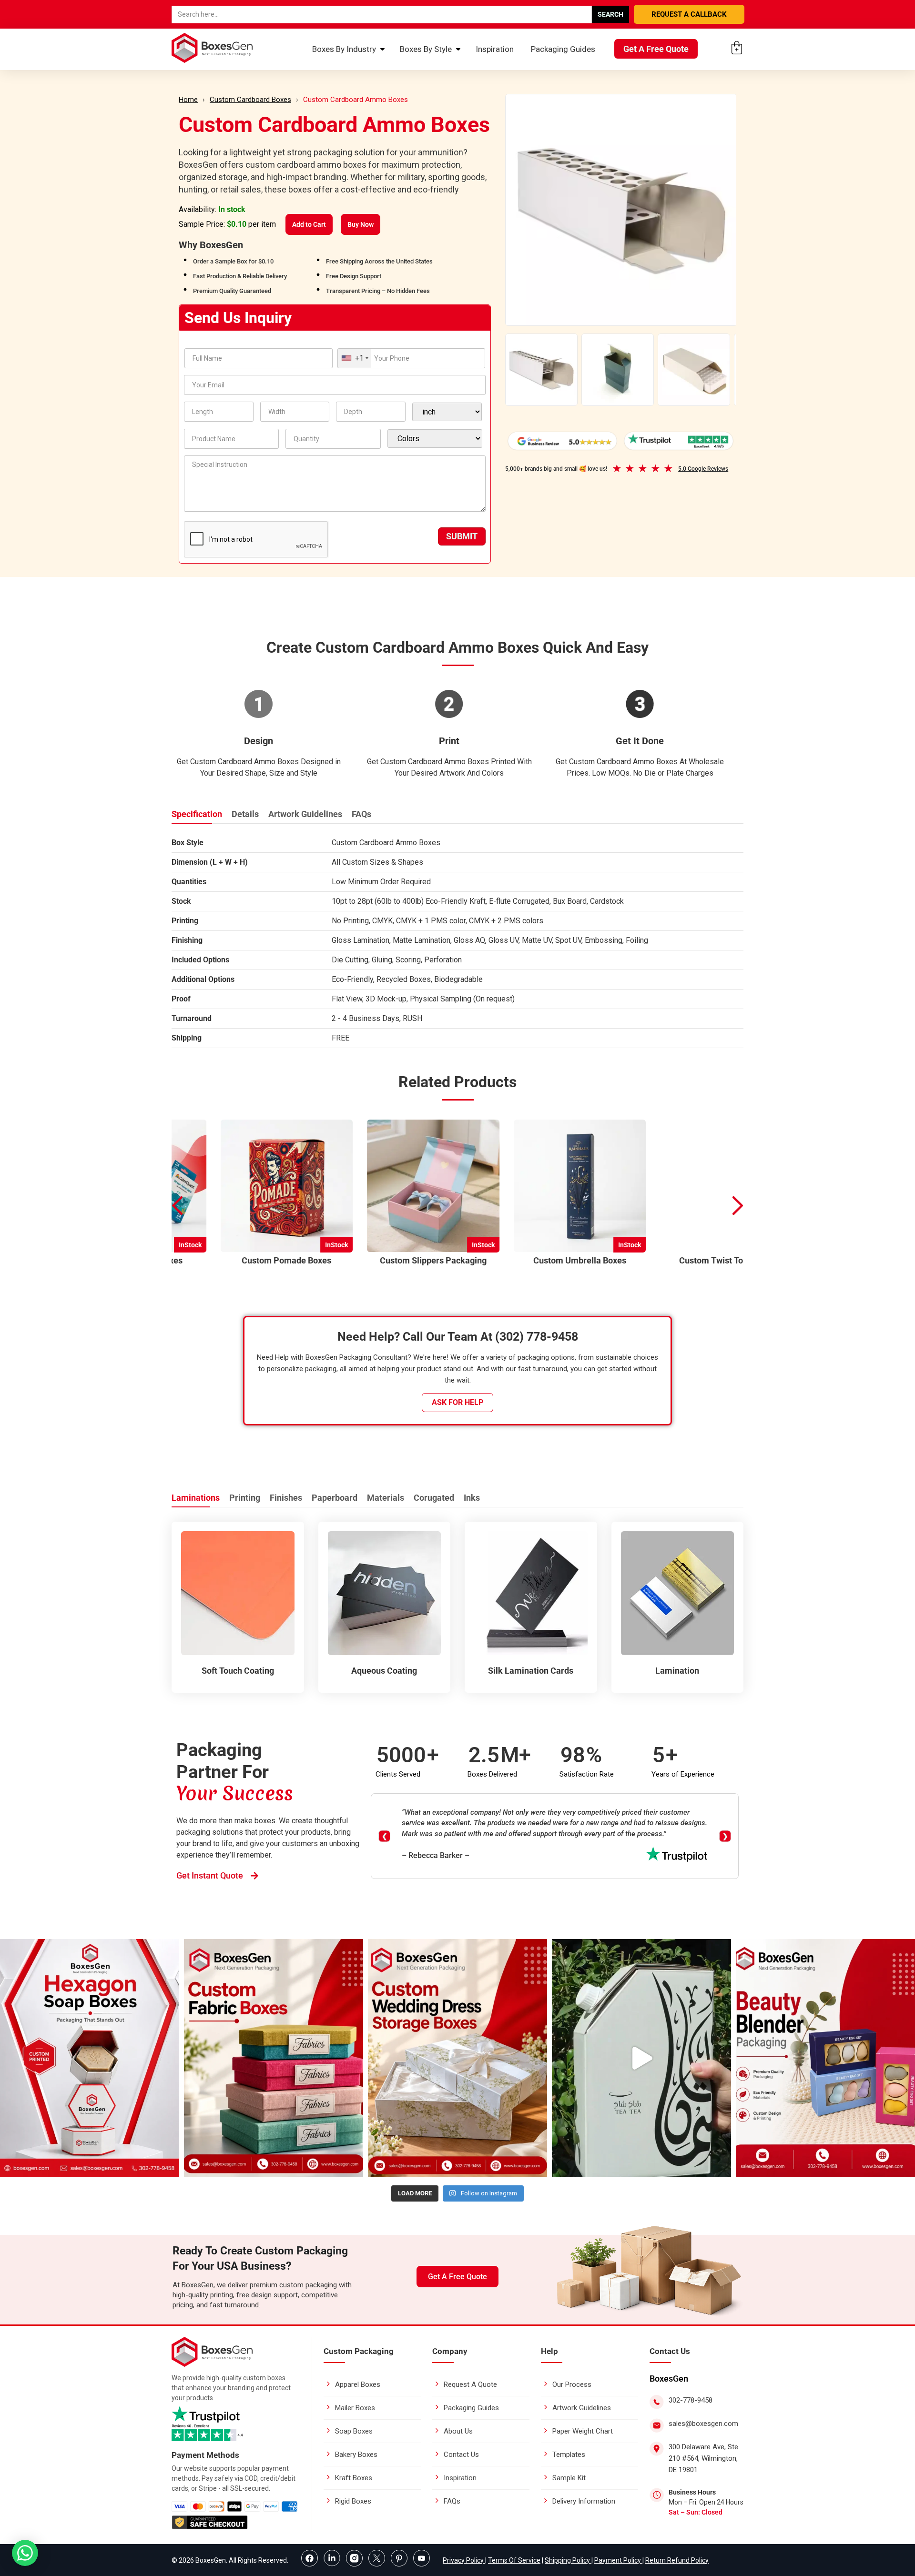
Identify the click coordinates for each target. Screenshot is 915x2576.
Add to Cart (309, 224)
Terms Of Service (514, 2560)
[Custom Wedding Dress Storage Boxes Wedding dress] (457, 2058)
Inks (472, 1498)
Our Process (572, 2384)
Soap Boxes (354, 2431)
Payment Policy (618, 2560)
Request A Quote (470, 2384)
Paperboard (335, 1498)
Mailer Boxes (355, 2408)
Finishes (286, 1498)
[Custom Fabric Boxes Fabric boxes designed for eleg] (274, 2058)
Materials (386, 1498)
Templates (569, 2455)
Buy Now (361, 224)
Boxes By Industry (344, 49)
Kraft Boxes (354, 2478)
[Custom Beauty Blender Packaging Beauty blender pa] (825, 2058)
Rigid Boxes (353, 2501)
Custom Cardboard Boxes (250, 100)
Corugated (434, 1498)
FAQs (361, 814)
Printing (245, 1498)
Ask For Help (457, 1402)
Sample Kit (569, 2478)
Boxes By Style (426, 49)
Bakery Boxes (356, 2455)
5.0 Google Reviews (703, 469)
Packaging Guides (563, 49)
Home (188, 100)
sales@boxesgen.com (703, 2424)
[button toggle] (25, 2554)
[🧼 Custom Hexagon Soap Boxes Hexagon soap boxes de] (90, 2058)
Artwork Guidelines (305, 814)
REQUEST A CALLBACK (689, 14)
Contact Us (461, 2455)
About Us (458, 2431)
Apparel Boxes (358, 2384)
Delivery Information (584, 2501)
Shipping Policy (568, 2560)
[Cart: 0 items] (737, 48)
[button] (738, 1206)
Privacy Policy (464, 2560)
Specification (197, 814)
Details (245, 814)
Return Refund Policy (677, 2560)
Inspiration (495, 49)
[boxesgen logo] (212, 2364)
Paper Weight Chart (583, 2431)
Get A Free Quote (656, 49)
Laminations (196, 1498)
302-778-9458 (691, 2400)
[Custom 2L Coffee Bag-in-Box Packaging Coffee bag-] (641, 2058)
